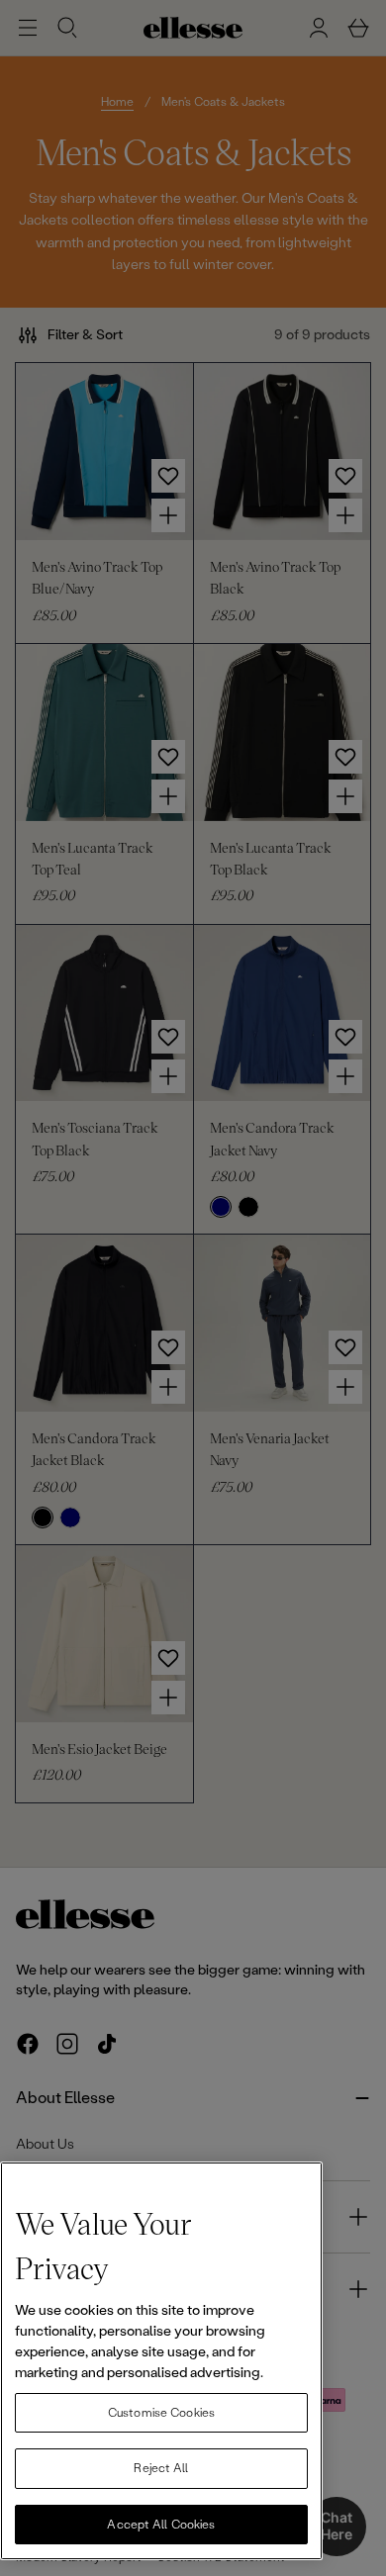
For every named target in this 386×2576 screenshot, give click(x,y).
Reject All (161, 2468)
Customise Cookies (161, 2413)
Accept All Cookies (161, 2525)
